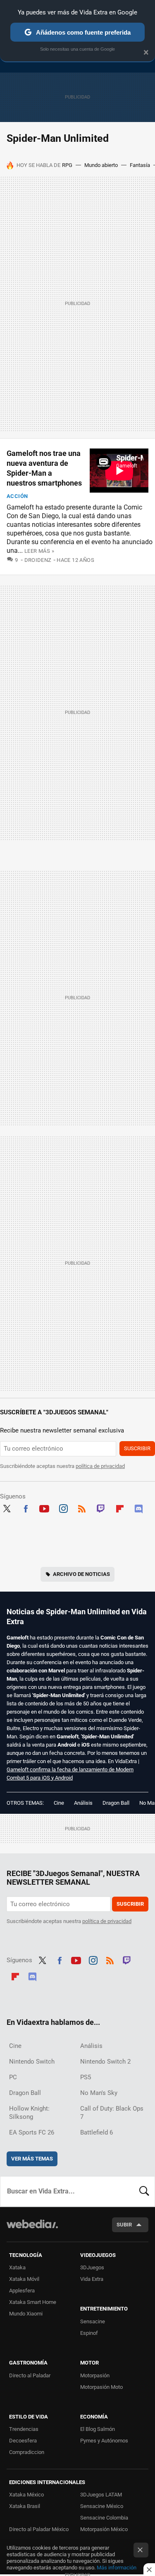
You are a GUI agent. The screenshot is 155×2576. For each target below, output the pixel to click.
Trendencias (24, 2429)
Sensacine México (102, 2506)
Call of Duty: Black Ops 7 (112, 2113)
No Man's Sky (99, 2093)
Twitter (7, 1508)
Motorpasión (95, 2375)
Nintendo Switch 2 (105, 2062)
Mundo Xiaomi (26, 2314)
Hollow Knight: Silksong (29, 2113)
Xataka (17, 2267)
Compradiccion (27, 2452)
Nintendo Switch (32, 2062)
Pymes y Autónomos (104, 2441)
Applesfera (22, 2291)
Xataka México (26, 2495)
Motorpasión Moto (101, 2387)
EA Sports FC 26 (32, 2132)
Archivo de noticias (81, 1574)
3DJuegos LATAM (101, 2495)
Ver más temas (32, 2159)
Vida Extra (92, 2279)
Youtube (44, 1508)
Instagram (63, 1508)
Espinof (89, 2333)
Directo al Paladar (30, 2375)
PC (13, 2077)
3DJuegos (92, 2267)
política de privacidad (100, 1466)
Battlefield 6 (97, 2132)
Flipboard (120, 1508)
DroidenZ (38, 560)
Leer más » (39, 551)
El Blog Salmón (98, 2429)
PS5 (86, 2077)
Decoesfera (23, 2441)
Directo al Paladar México (39, 2529)
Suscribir (137, 1448)
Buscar (144, 2191)
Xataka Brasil (25, 2506)
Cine (59, 1803)
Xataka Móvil (24, 2279)
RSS (82, 1508)
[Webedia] (32, 2230)
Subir (124, 2225)
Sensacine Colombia (104, 2518)
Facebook (26, 1508)
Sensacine (93, 2321)
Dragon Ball (116, 1803)
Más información (117, 2568)
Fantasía (140, 165)
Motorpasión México (104, 2529)
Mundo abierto (101, 165)
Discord (138, 1508)
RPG (67, 165)
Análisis (83, 1803)
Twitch (101, 1508)
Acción (17, 496)
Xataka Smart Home (33, 2302)
